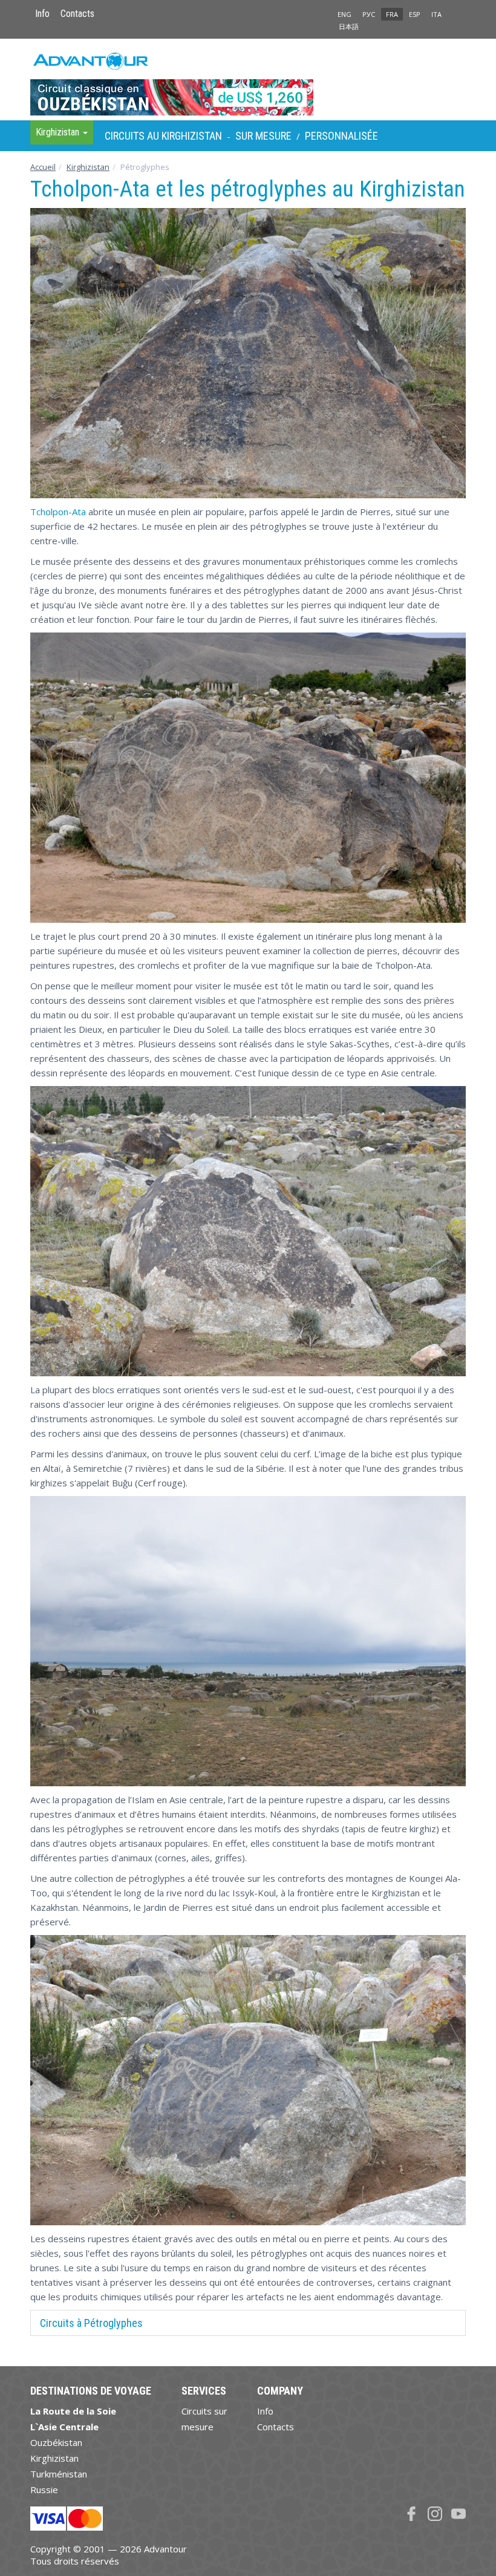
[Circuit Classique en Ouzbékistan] (248, 79)
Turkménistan (59, 2474)
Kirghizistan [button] (59, 132)
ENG (344, 14)
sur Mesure (263, 136)
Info (42, 14)
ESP (415, 14)
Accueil (43, 167)
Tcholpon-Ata (58, 512)
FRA (392, 14)
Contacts (77, 14)
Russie (44, 2490)
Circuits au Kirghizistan (163, 136)
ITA (436, 14)
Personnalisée (341, 136)
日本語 (349, 26)
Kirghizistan (88, 167)
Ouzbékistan (56, 2442)
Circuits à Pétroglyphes (91, 2323)
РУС (369, 14)
